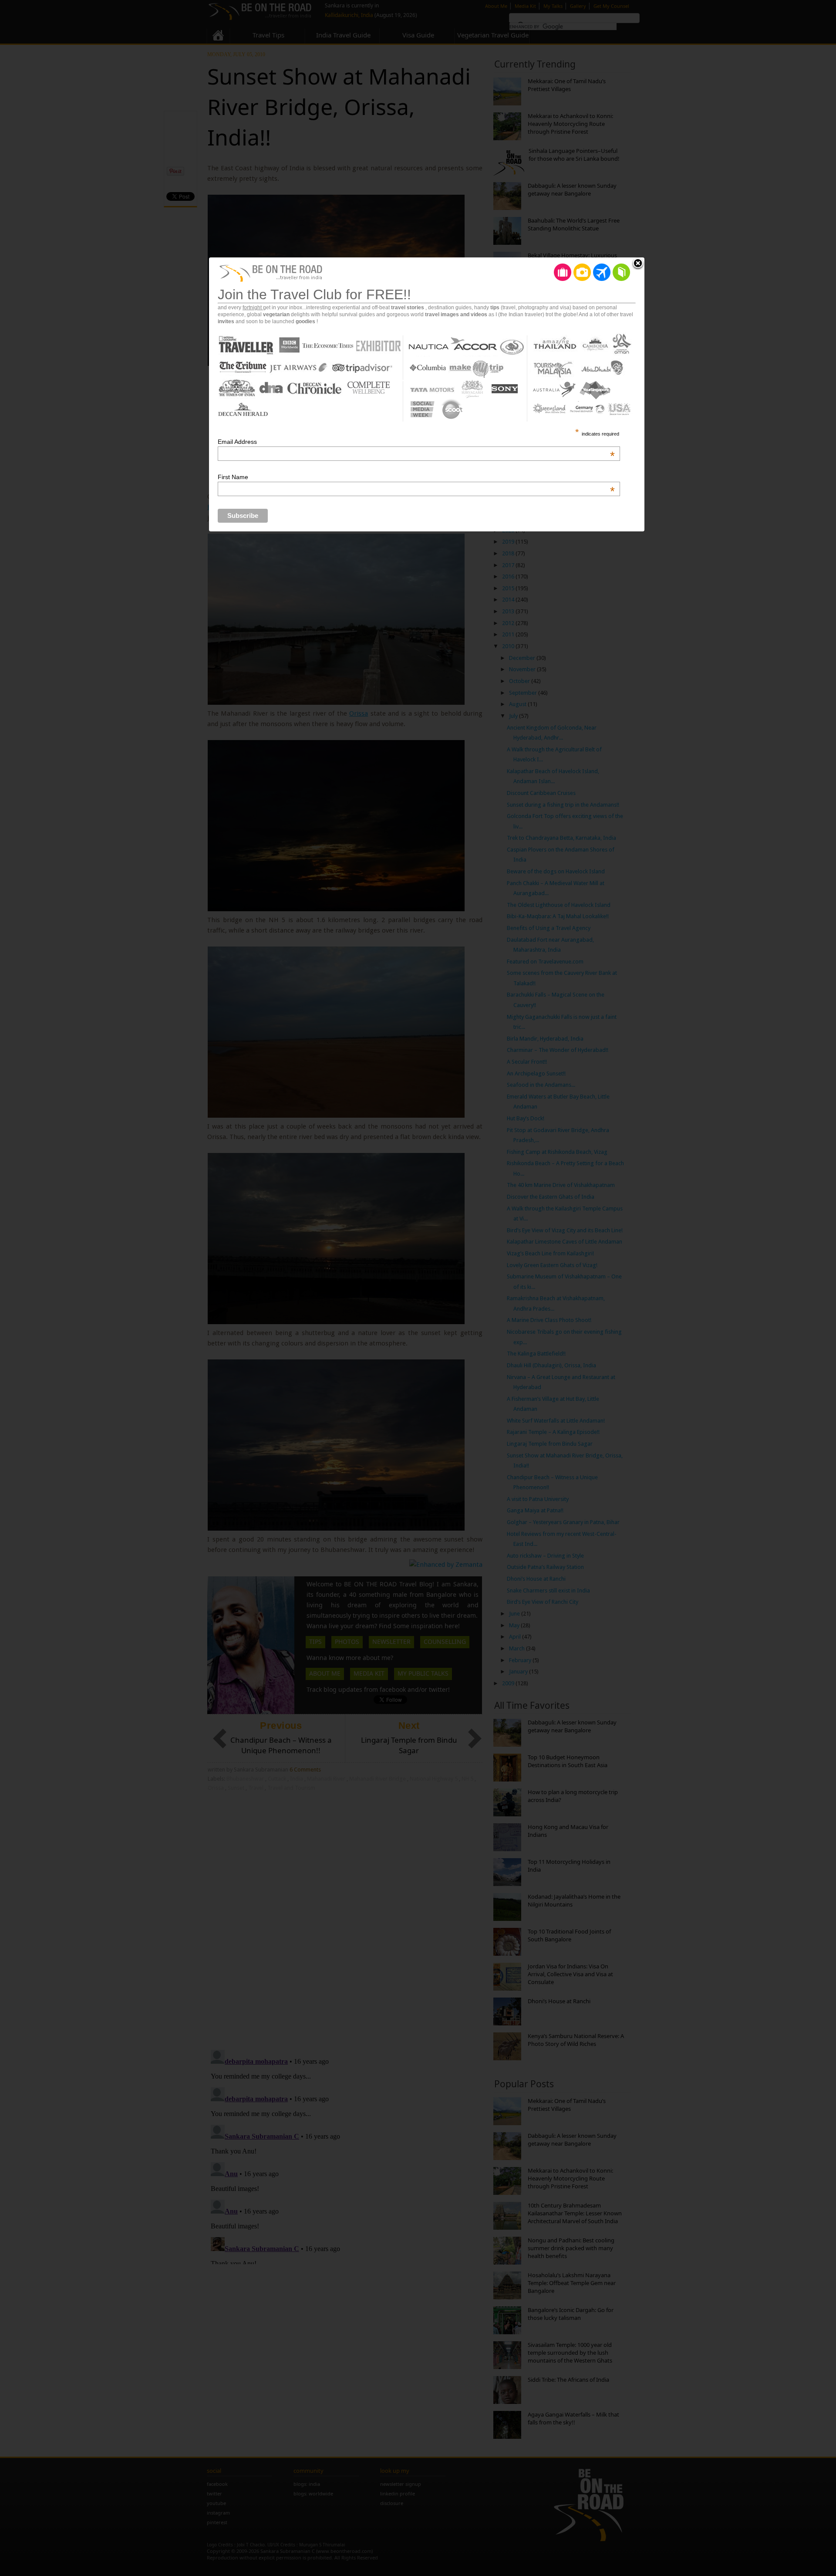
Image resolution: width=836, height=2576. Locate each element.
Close (638, 264)
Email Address (416, 442)
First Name (416, 477)
